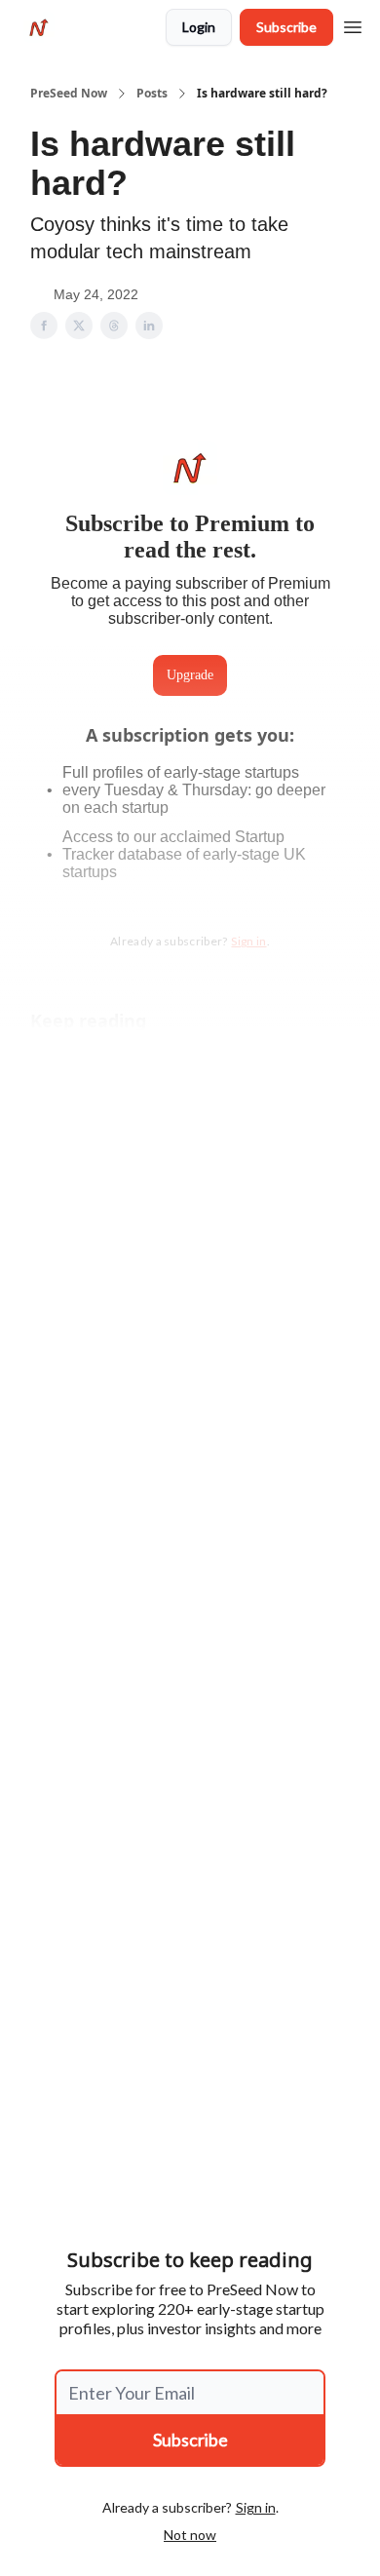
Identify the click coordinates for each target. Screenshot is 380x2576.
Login (199, 27)
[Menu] (353, 24)
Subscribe (286, 27)
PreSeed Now (69, 94)
